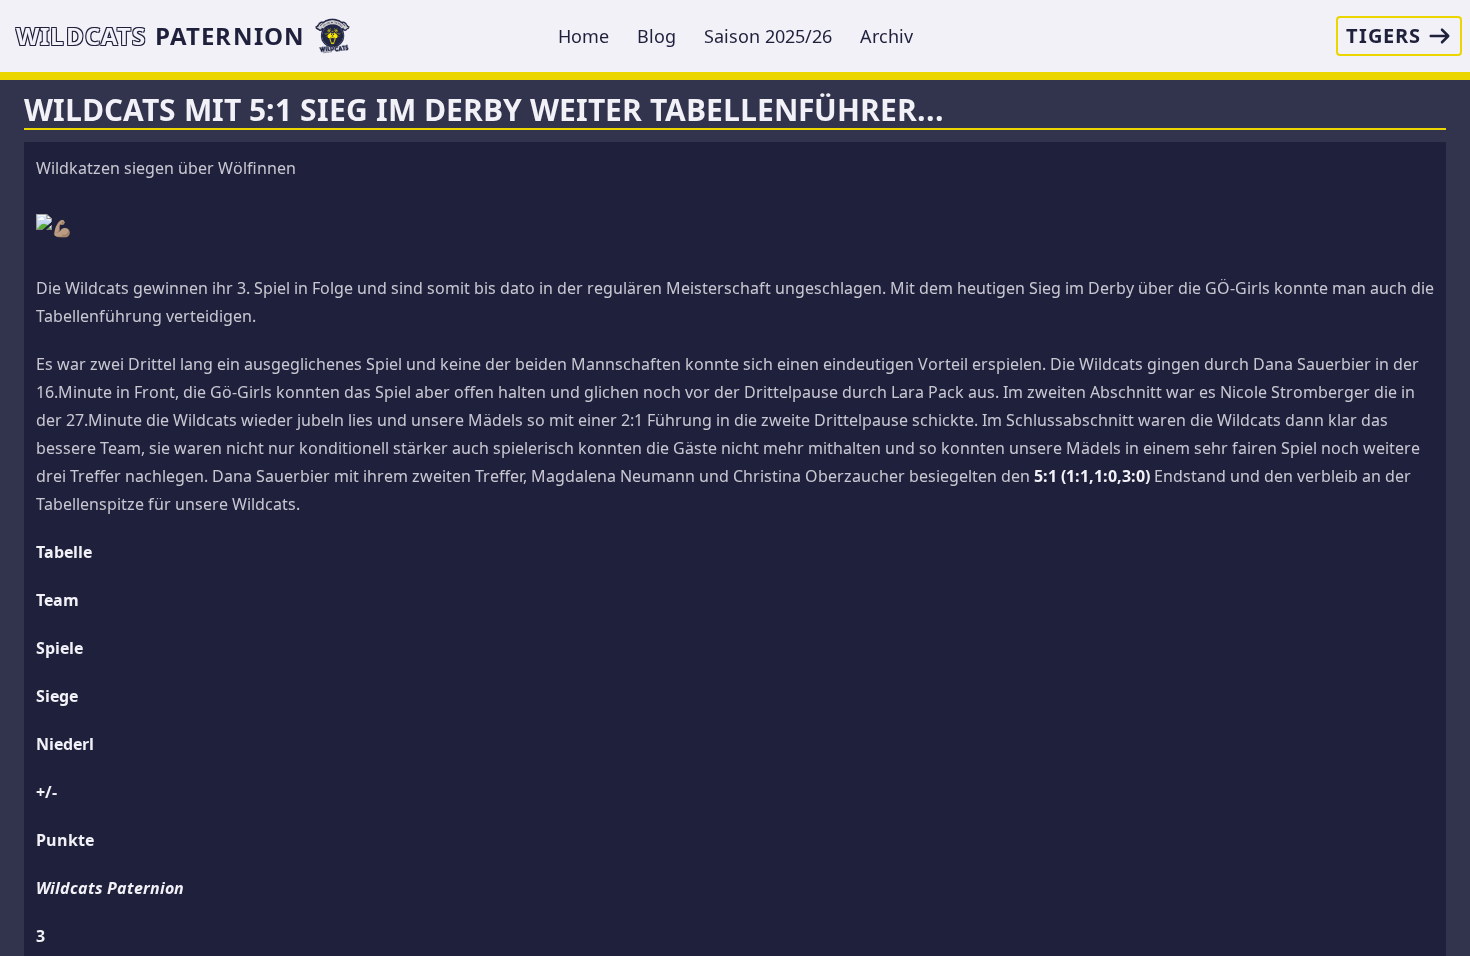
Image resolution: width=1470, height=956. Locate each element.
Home (583, 36)
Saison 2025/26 (768, 36)
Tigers (1383, 35)
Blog (656, 36)
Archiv (886, 36)
